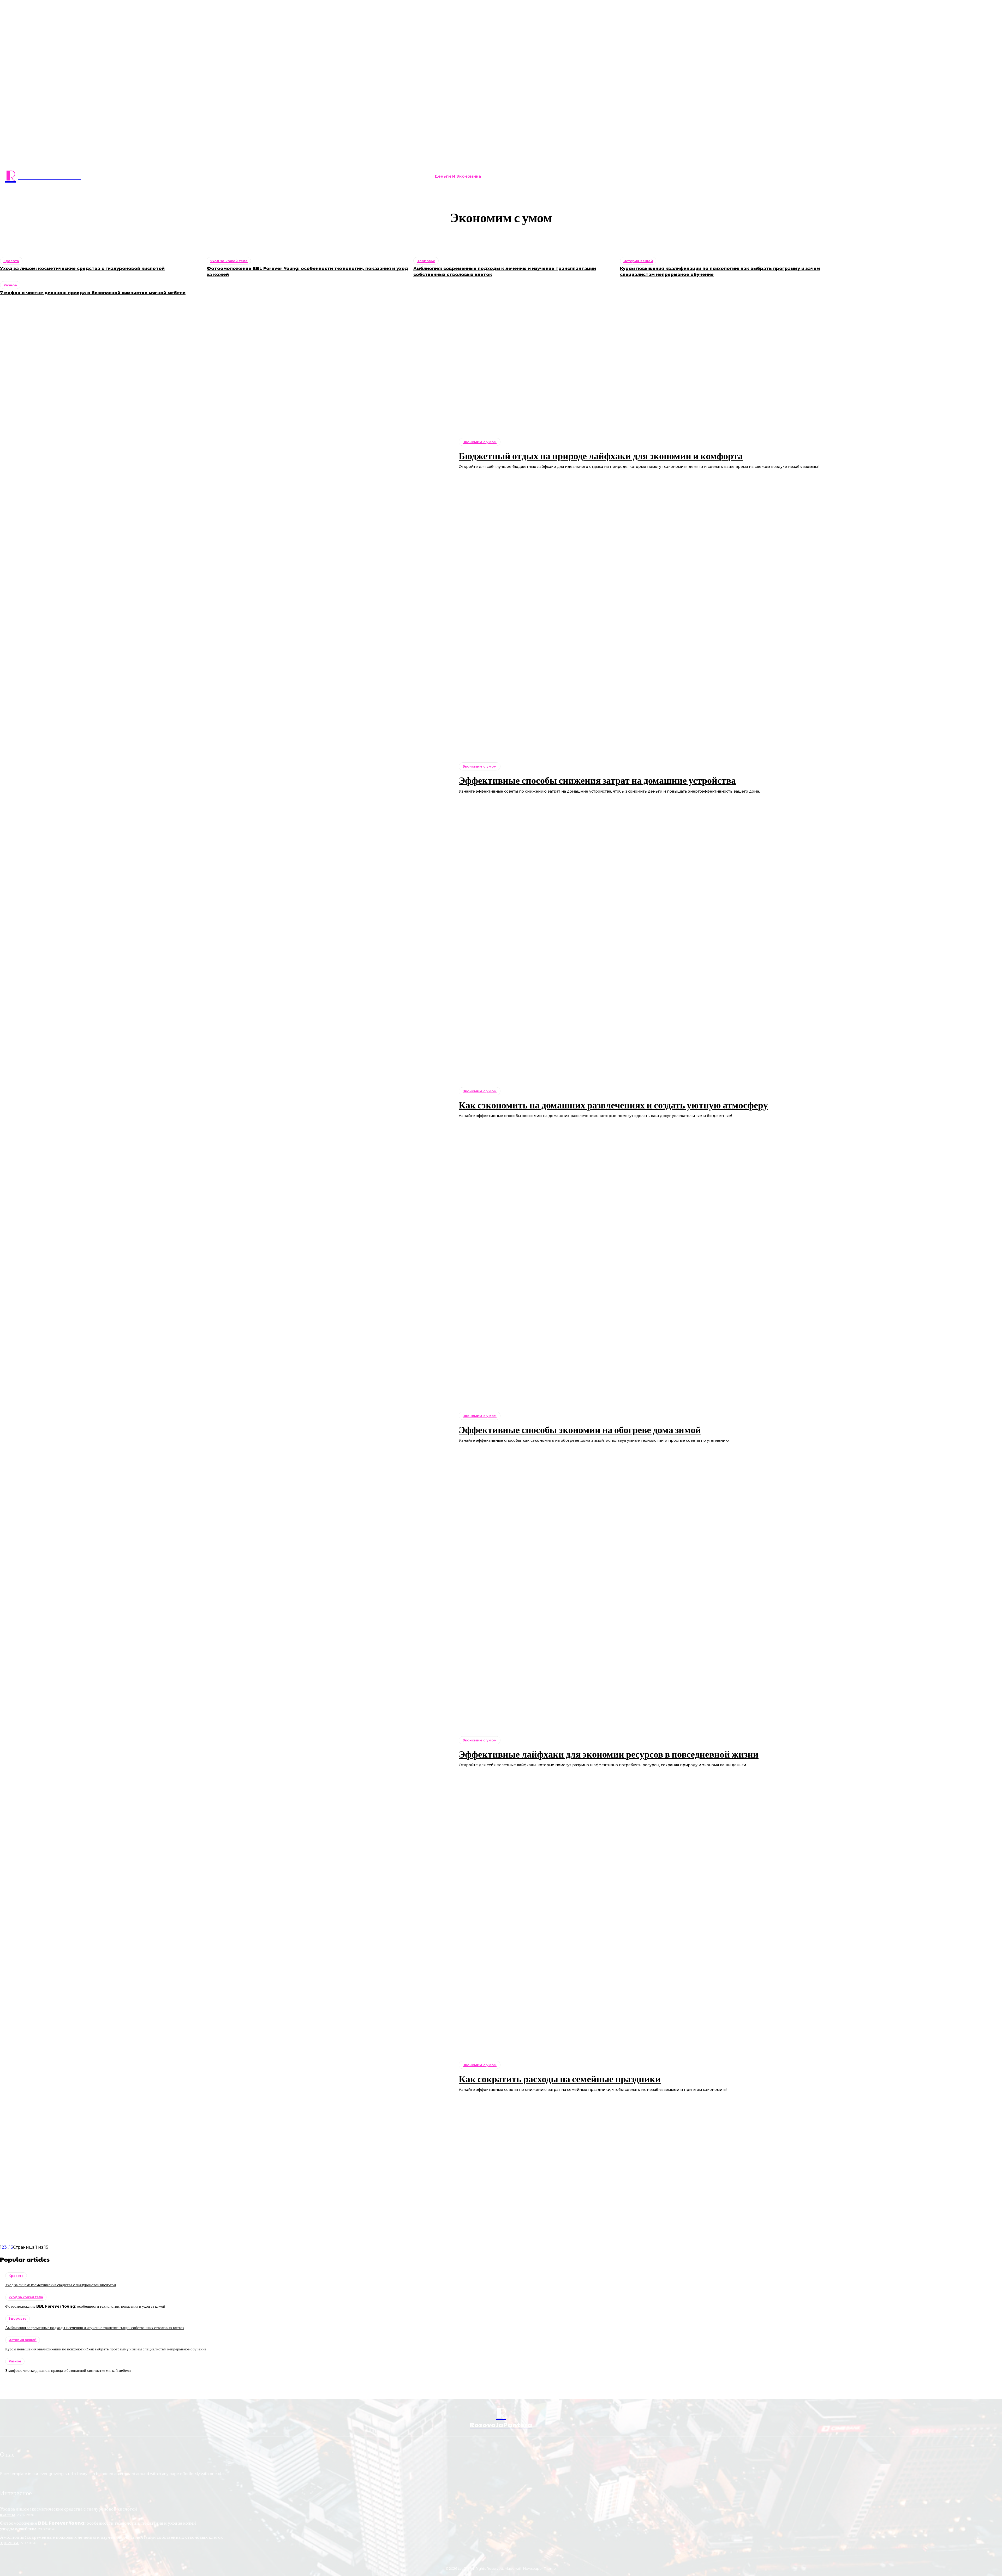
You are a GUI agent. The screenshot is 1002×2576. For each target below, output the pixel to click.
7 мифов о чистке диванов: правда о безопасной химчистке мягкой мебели (93, 293)
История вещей (23, 2340)
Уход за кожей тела (26, 2297)
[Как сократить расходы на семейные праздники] (225, 2077)
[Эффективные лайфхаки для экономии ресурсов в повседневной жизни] (225, 1752)
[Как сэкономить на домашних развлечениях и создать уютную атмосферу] (225, 1103)
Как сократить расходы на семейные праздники (560, 2078)
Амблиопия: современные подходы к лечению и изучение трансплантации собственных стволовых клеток (95, 2327)
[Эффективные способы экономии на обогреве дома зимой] (225, 1427)
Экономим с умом (504, 238)
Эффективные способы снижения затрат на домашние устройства (597, 780)
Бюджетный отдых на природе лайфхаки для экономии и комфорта (601, 455)
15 (11, 2247)
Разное (10, 285)
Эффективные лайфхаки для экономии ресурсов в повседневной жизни (609, 1754)
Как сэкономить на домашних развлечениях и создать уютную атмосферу (613, 1105)
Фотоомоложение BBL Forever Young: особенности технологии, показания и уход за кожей (85, 2306)
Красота (16, 2276)
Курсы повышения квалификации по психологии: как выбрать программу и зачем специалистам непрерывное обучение (106, 2349)
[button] (654, 176)
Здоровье (17, 2318)
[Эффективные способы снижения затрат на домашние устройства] (225, 778)
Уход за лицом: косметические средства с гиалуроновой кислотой (61, 2285)
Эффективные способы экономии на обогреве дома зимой (580, 1429)
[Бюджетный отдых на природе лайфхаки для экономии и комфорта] (225, 454)
